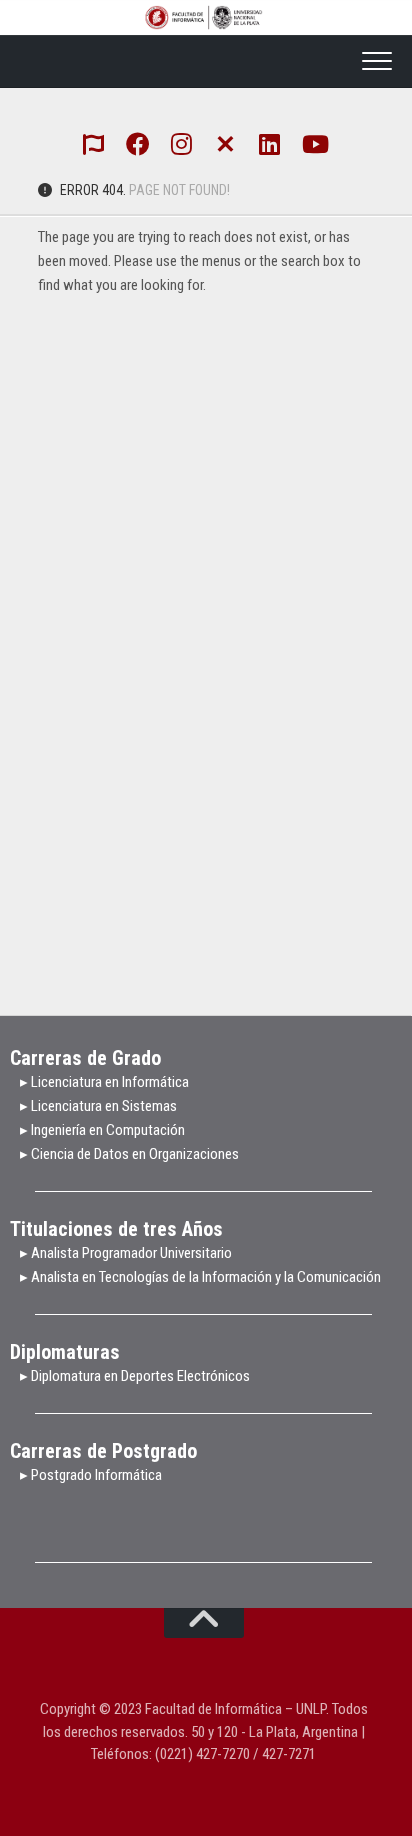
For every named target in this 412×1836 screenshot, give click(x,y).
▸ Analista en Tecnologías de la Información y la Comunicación (200, 1277)
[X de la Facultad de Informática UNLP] (226, 142)
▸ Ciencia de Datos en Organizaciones (129, 1154)
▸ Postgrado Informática (91, 1475)
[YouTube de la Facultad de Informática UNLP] (314, 142)
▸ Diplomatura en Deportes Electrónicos (135, 1376)
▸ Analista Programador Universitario (126, 1253)
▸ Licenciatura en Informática (104, 1082)
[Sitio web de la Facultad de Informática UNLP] (94, 142)
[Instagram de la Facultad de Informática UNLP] (182, 142)
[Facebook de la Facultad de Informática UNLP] (138, 142)
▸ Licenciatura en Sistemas (98, 1106)
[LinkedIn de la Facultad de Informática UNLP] (270, 142)
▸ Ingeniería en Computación (104, 1130)
